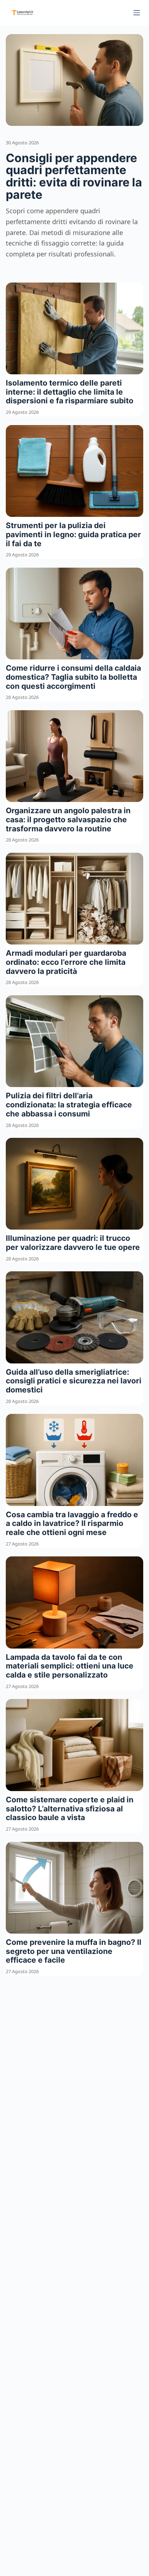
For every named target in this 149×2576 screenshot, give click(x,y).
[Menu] (137, 13)
